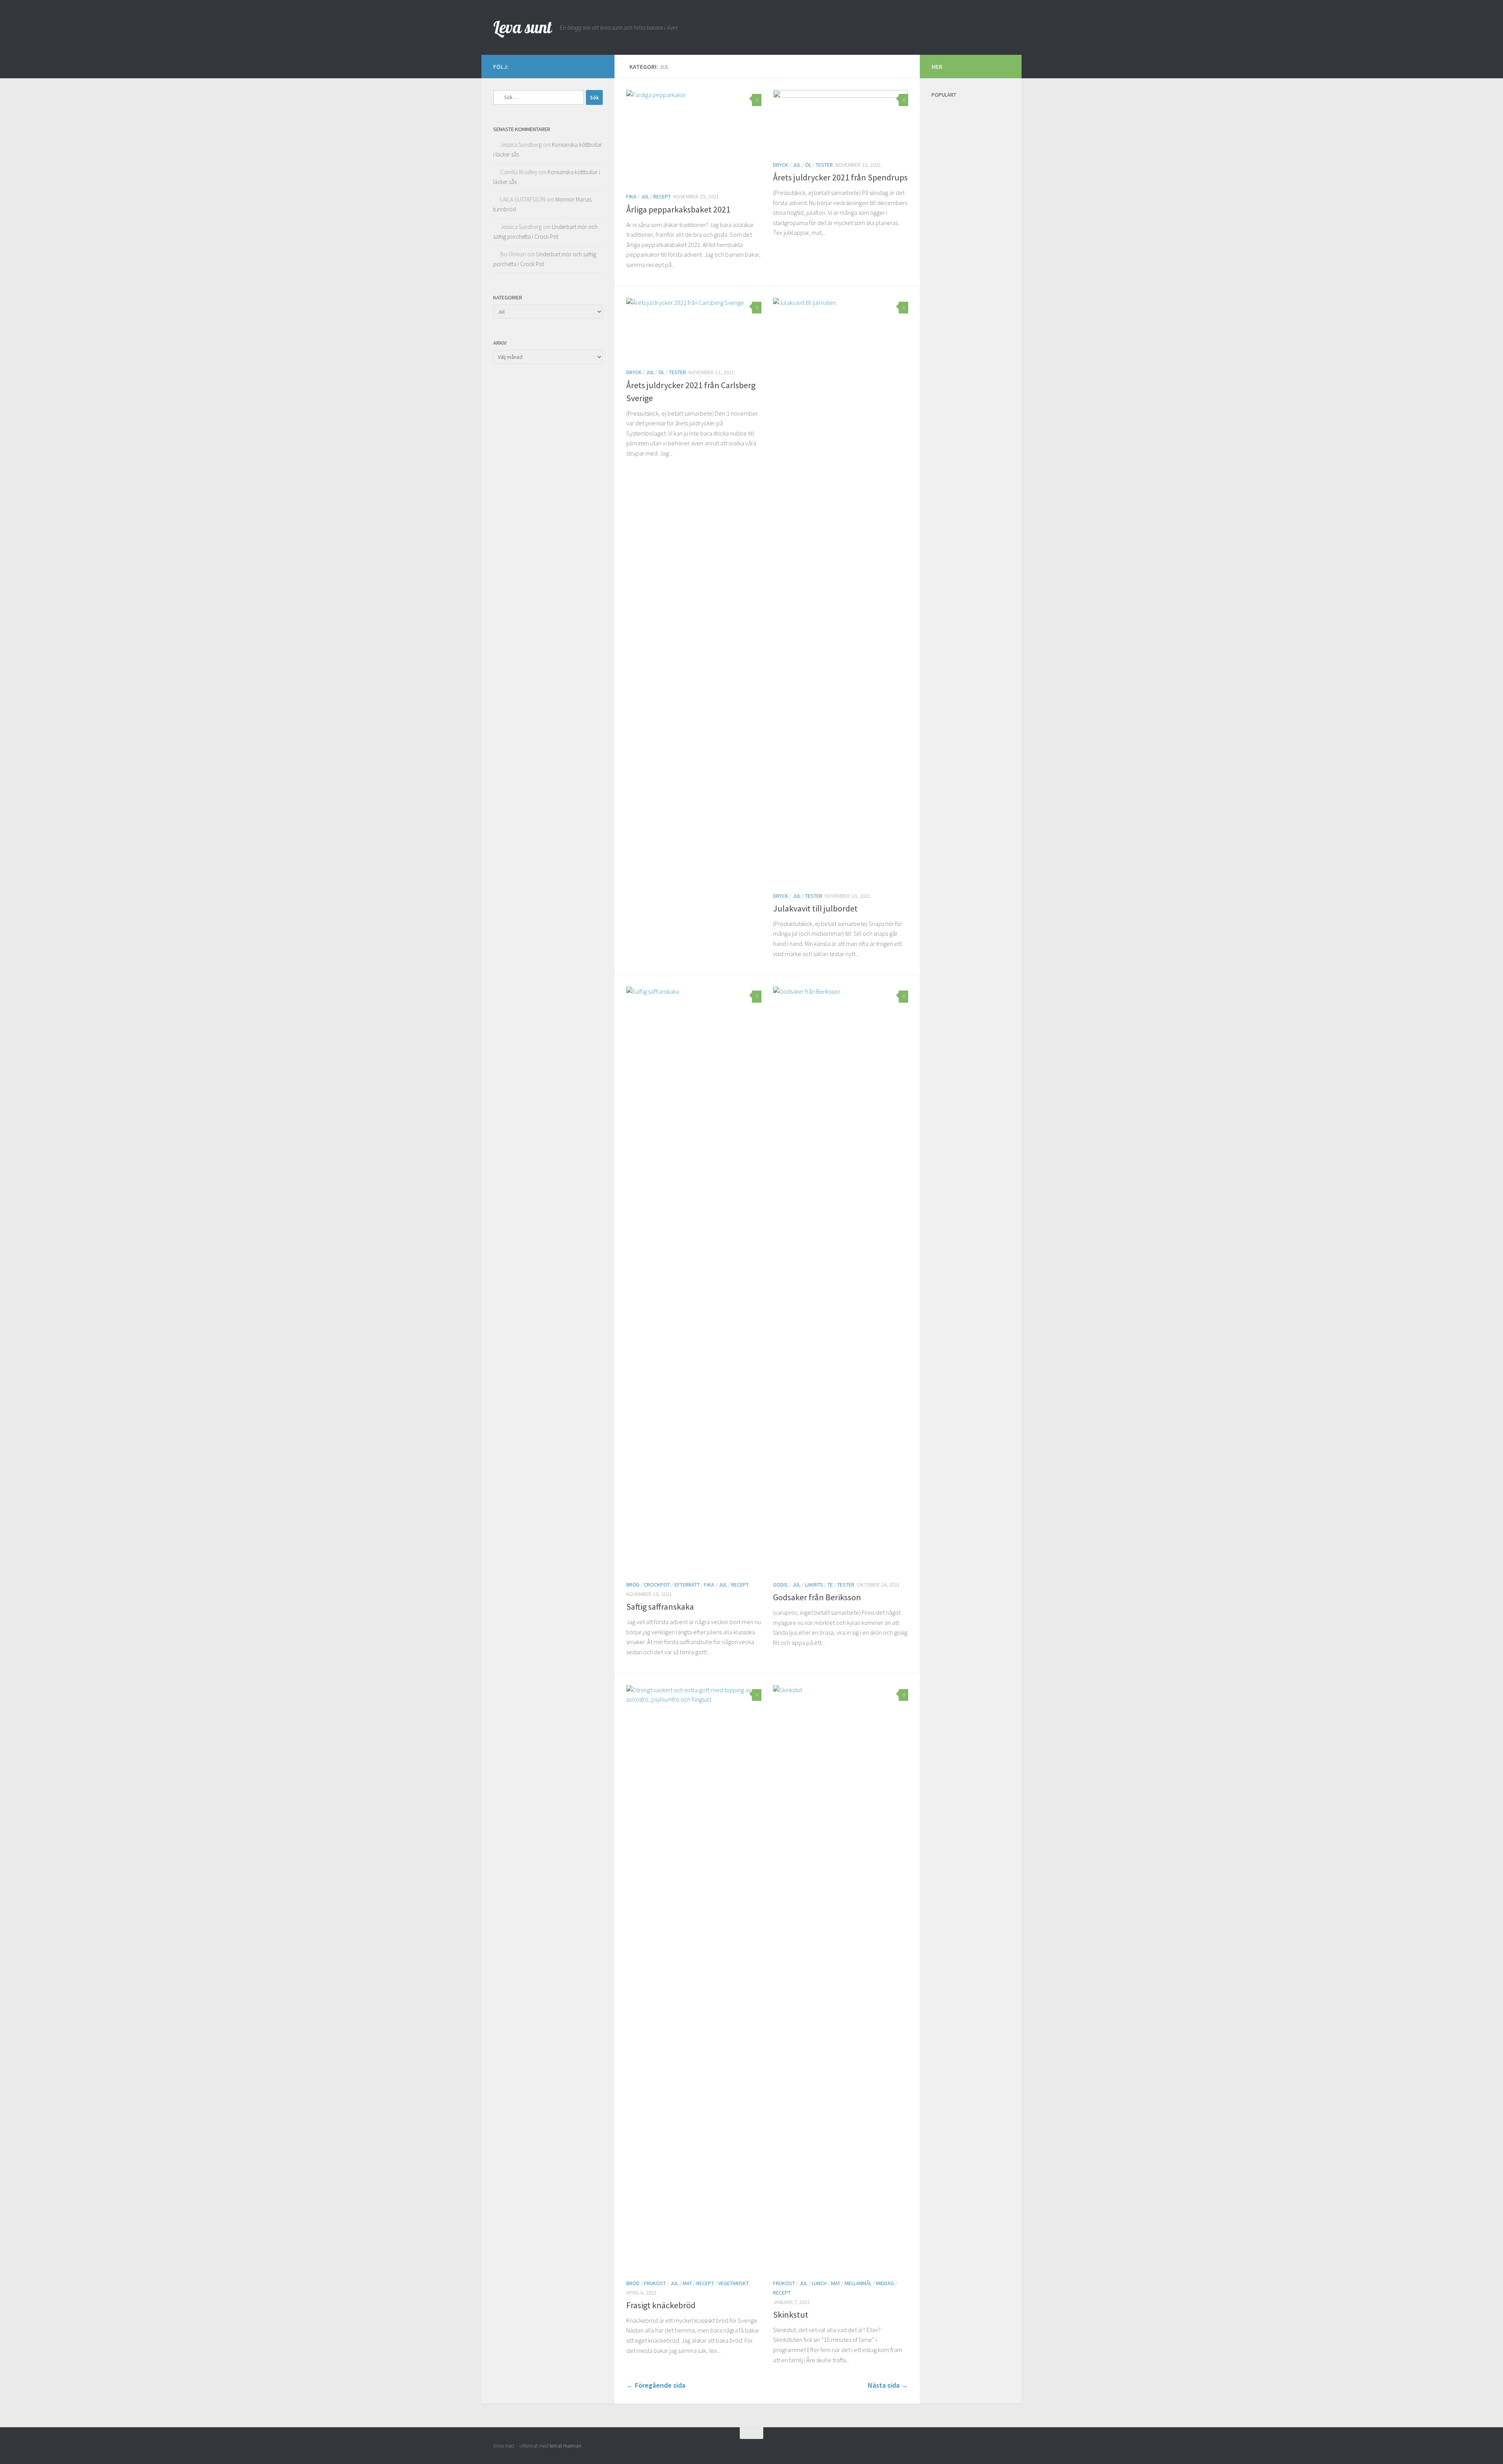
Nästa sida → (888, 2385)
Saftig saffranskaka (660, 1607)
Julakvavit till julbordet (815, 908)
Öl (808, 165)
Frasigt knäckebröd (661, 2305)
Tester (824, 165)
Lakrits (814, 1585)
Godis (780, 1585)
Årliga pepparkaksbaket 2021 (678, 209)
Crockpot (657, 1585)
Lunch (819, 2283)
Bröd (633, 1585)
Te (830, 1585)
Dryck (781, 165)
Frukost (655, 2283)
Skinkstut (791, 2315)
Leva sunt (523, 27)
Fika (631, 196)
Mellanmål (858, 2283)
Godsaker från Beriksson (817, 1597)
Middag (885, 2283)
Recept (662, 196)
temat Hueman (565, 2446)
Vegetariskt (733, 2283)
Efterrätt (687, 1585)
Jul (645, 196)
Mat (687, 2283)
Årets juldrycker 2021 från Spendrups (840, 177)
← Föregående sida (656, 2385)
